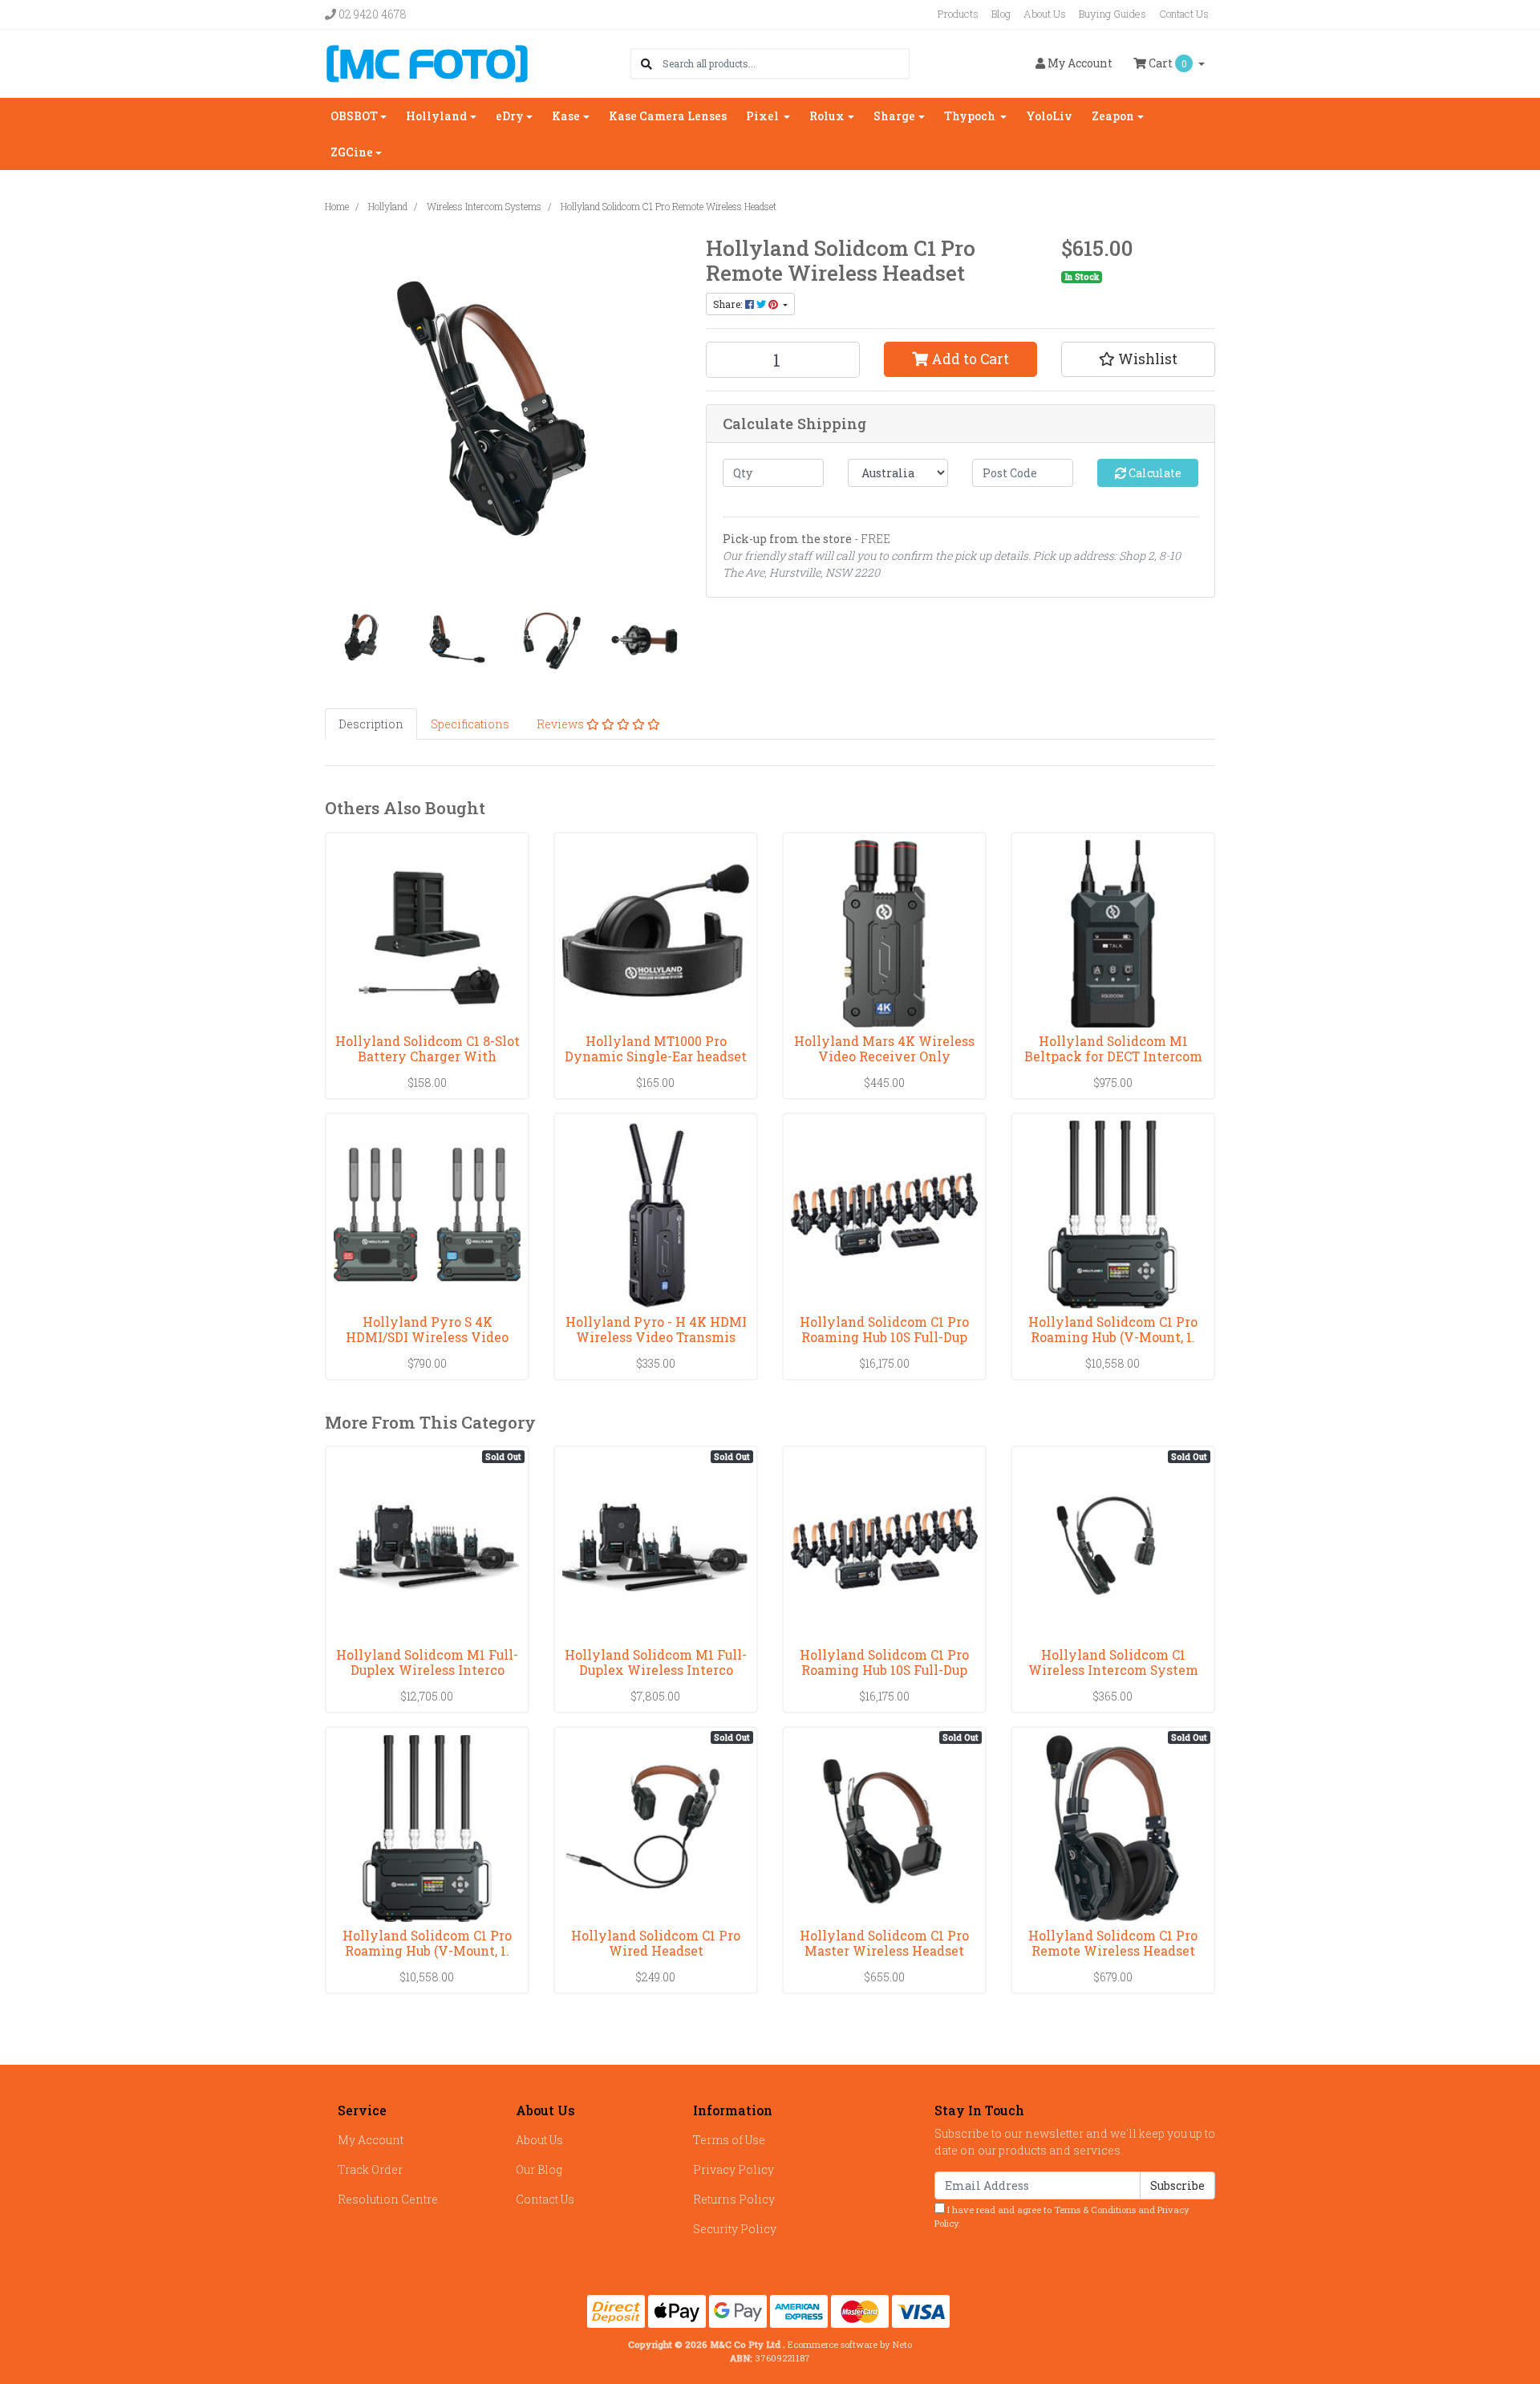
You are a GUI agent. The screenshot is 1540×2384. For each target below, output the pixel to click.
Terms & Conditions (1095, 2210)
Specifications (470, 724)
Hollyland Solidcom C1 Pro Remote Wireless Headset (1113, 1943)
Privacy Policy (734, 2169)
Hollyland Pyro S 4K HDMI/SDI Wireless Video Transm (427, 1337)
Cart (1167, 63)
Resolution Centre (388, 2199)
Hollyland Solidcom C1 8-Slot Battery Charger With (428, 1048)
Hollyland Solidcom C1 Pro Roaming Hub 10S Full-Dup (884, 1329)
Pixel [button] (764, 116)
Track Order (370, 2169)
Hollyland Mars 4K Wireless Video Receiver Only (884, 1048)
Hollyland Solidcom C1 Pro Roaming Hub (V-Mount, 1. (1113, 1329)
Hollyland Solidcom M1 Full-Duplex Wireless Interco (427, 1662)
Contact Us (1184, 14)
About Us (1045, 14)
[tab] (371, 724)
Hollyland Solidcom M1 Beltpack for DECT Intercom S (1113, 1056)
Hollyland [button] (436, 116)
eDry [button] (510, 116)
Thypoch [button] (971, 116)
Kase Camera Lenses (668, 116)
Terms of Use (729, 2140)
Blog (1001, 14)
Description (371, 724)
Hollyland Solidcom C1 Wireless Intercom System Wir (1113, 1670)
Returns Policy (734, 2199)
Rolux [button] (827, 116)
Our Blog (539, 2169)
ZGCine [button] (352, 152)
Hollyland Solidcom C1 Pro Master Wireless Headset (884, 1943)
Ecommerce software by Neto (850, 2344)
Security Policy (735, 2229)
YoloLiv (1049, 116)
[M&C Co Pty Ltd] (427, 62)
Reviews (561, 724)
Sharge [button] (894, 116)
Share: (729, 304)
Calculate (1154, 473)
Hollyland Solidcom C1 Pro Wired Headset (656, 1943)
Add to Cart (969, 359)
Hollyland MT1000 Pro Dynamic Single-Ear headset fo (656, 1056)
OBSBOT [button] (354, 116)
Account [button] (1080, 63)
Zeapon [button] (1113, 116)
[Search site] (646, 64)
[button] (1138, 359)
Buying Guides (1112, 14)
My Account (371, 2140)
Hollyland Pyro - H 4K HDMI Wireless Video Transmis (656, 1329)
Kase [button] (566, 116)
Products (958, 14)
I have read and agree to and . (1062, 2216)
